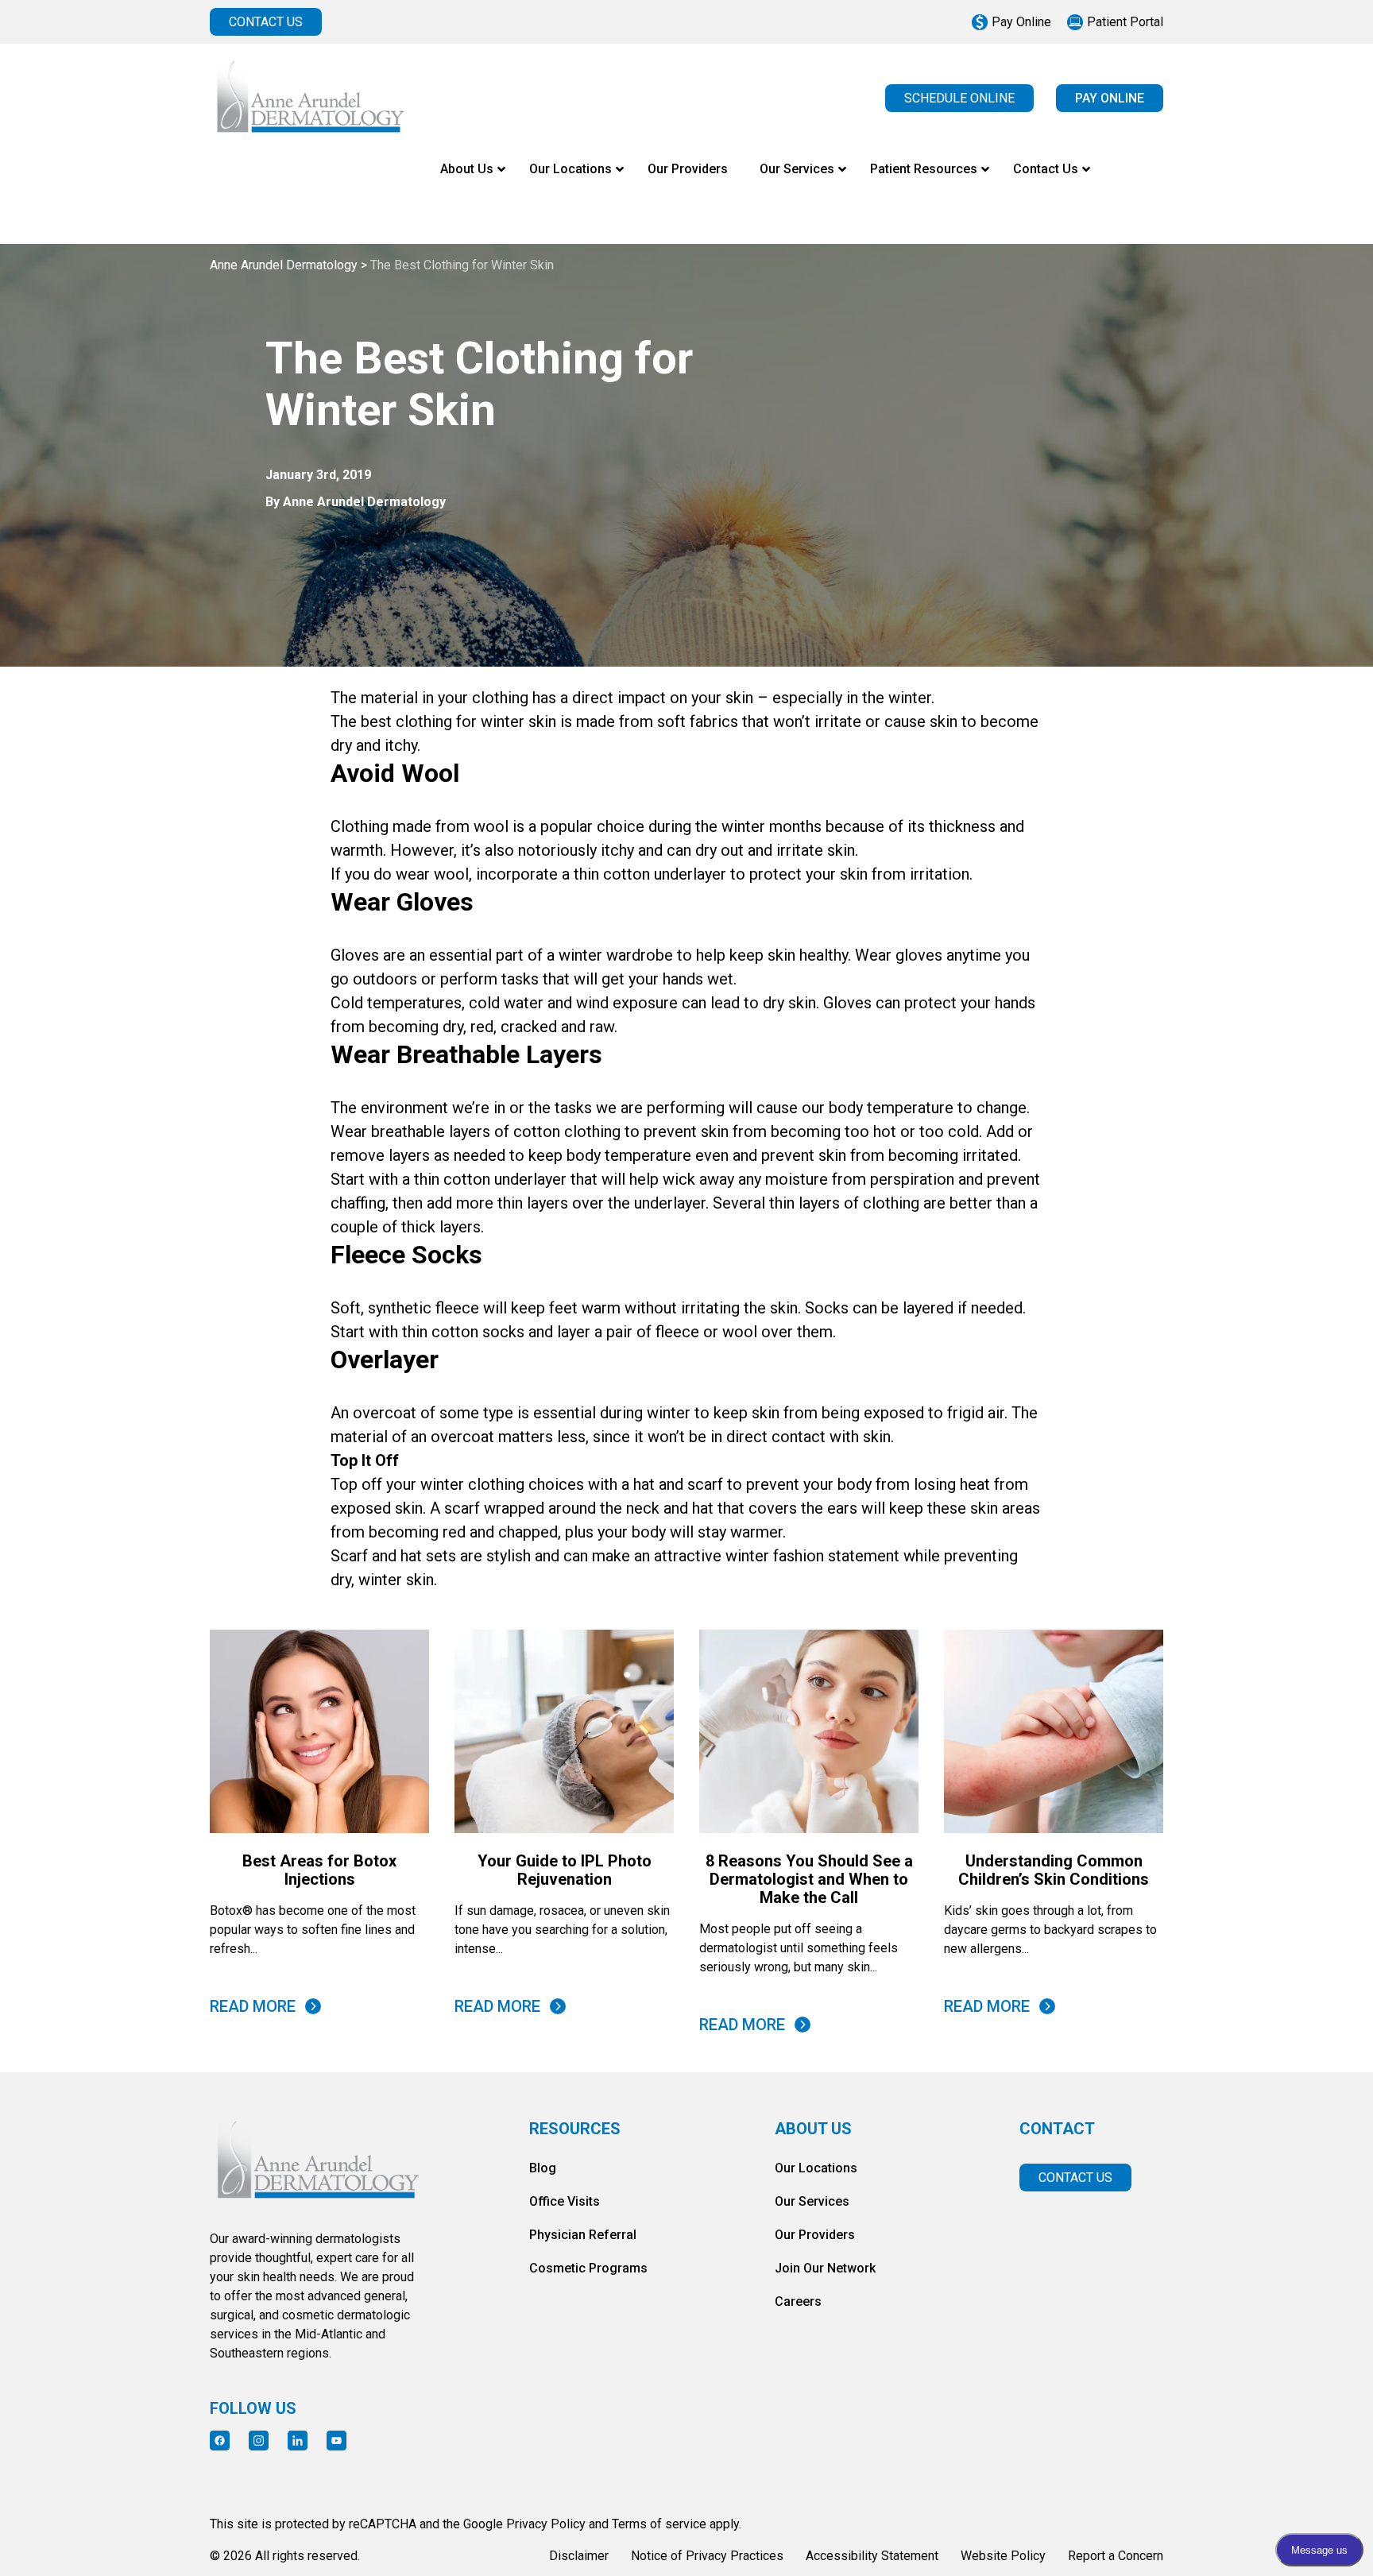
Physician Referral (583, 2235)
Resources (575, 2129)
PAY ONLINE (1110, 98)
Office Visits (565, 2201)
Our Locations (816, 2168)
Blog (543, 2168)
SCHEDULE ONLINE (959, 98)
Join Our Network (825, 2268)
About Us (813, 2129)
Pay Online (1021, 22)
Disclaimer (579, 2556)
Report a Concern (1116, 2556)
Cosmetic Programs (588, 2268)
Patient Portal (1125, 22)
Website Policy (1003, 2556)
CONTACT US (266, 22)
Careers (798, 2301)
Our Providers (815, 2235)
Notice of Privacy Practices (707, 2556)
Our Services (812, 2201)
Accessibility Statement (872, 2556)
